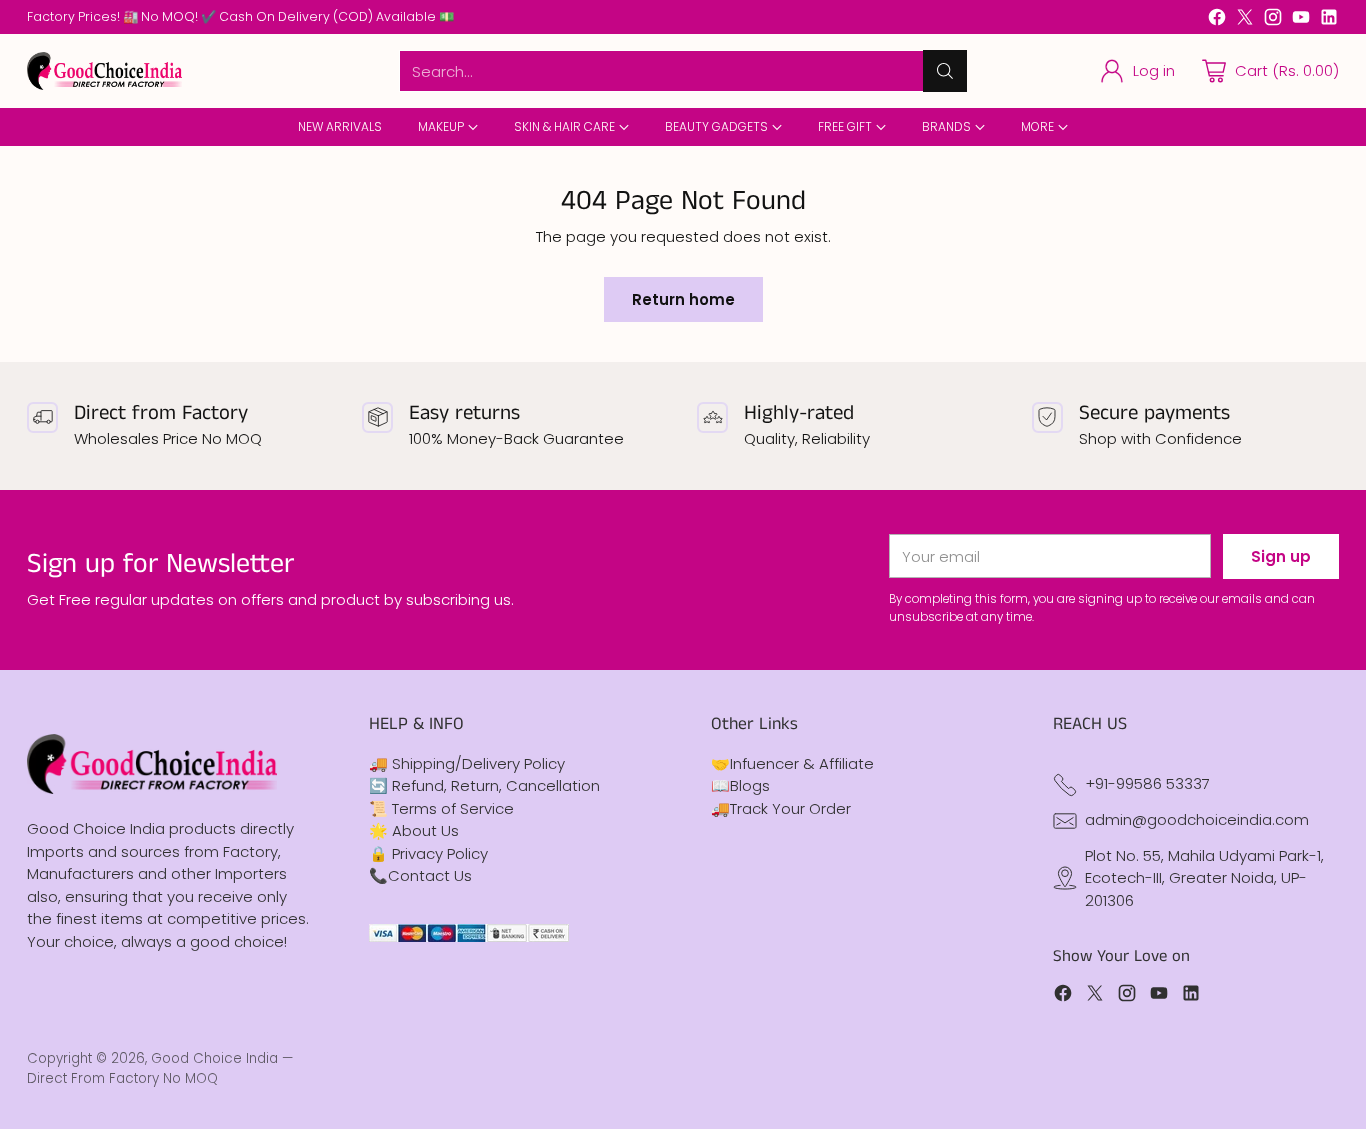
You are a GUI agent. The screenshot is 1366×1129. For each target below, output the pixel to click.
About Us (425, 830)
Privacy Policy (440, 853)
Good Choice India (214, 1058)
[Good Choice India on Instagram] (1273, 20)
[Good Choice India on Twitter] (1245, 20)
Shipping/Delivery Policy (478, 763)
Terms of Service (453, 808)
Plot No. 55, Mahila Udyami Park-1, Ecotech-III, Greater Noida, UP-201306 (1204, 878)
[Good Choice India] (104, 70)
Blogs (750, 785)
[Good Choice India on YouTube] (1301, 20)
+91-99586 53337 (1147, 783)
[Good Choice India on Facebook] (1217, 20)
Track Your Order (790, 808)
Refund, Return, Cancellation (496, 785)
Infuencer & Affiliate (802, 763)
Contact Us (430, 875)
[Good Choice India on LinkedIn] (1329, 20)
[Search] (945, 71)
